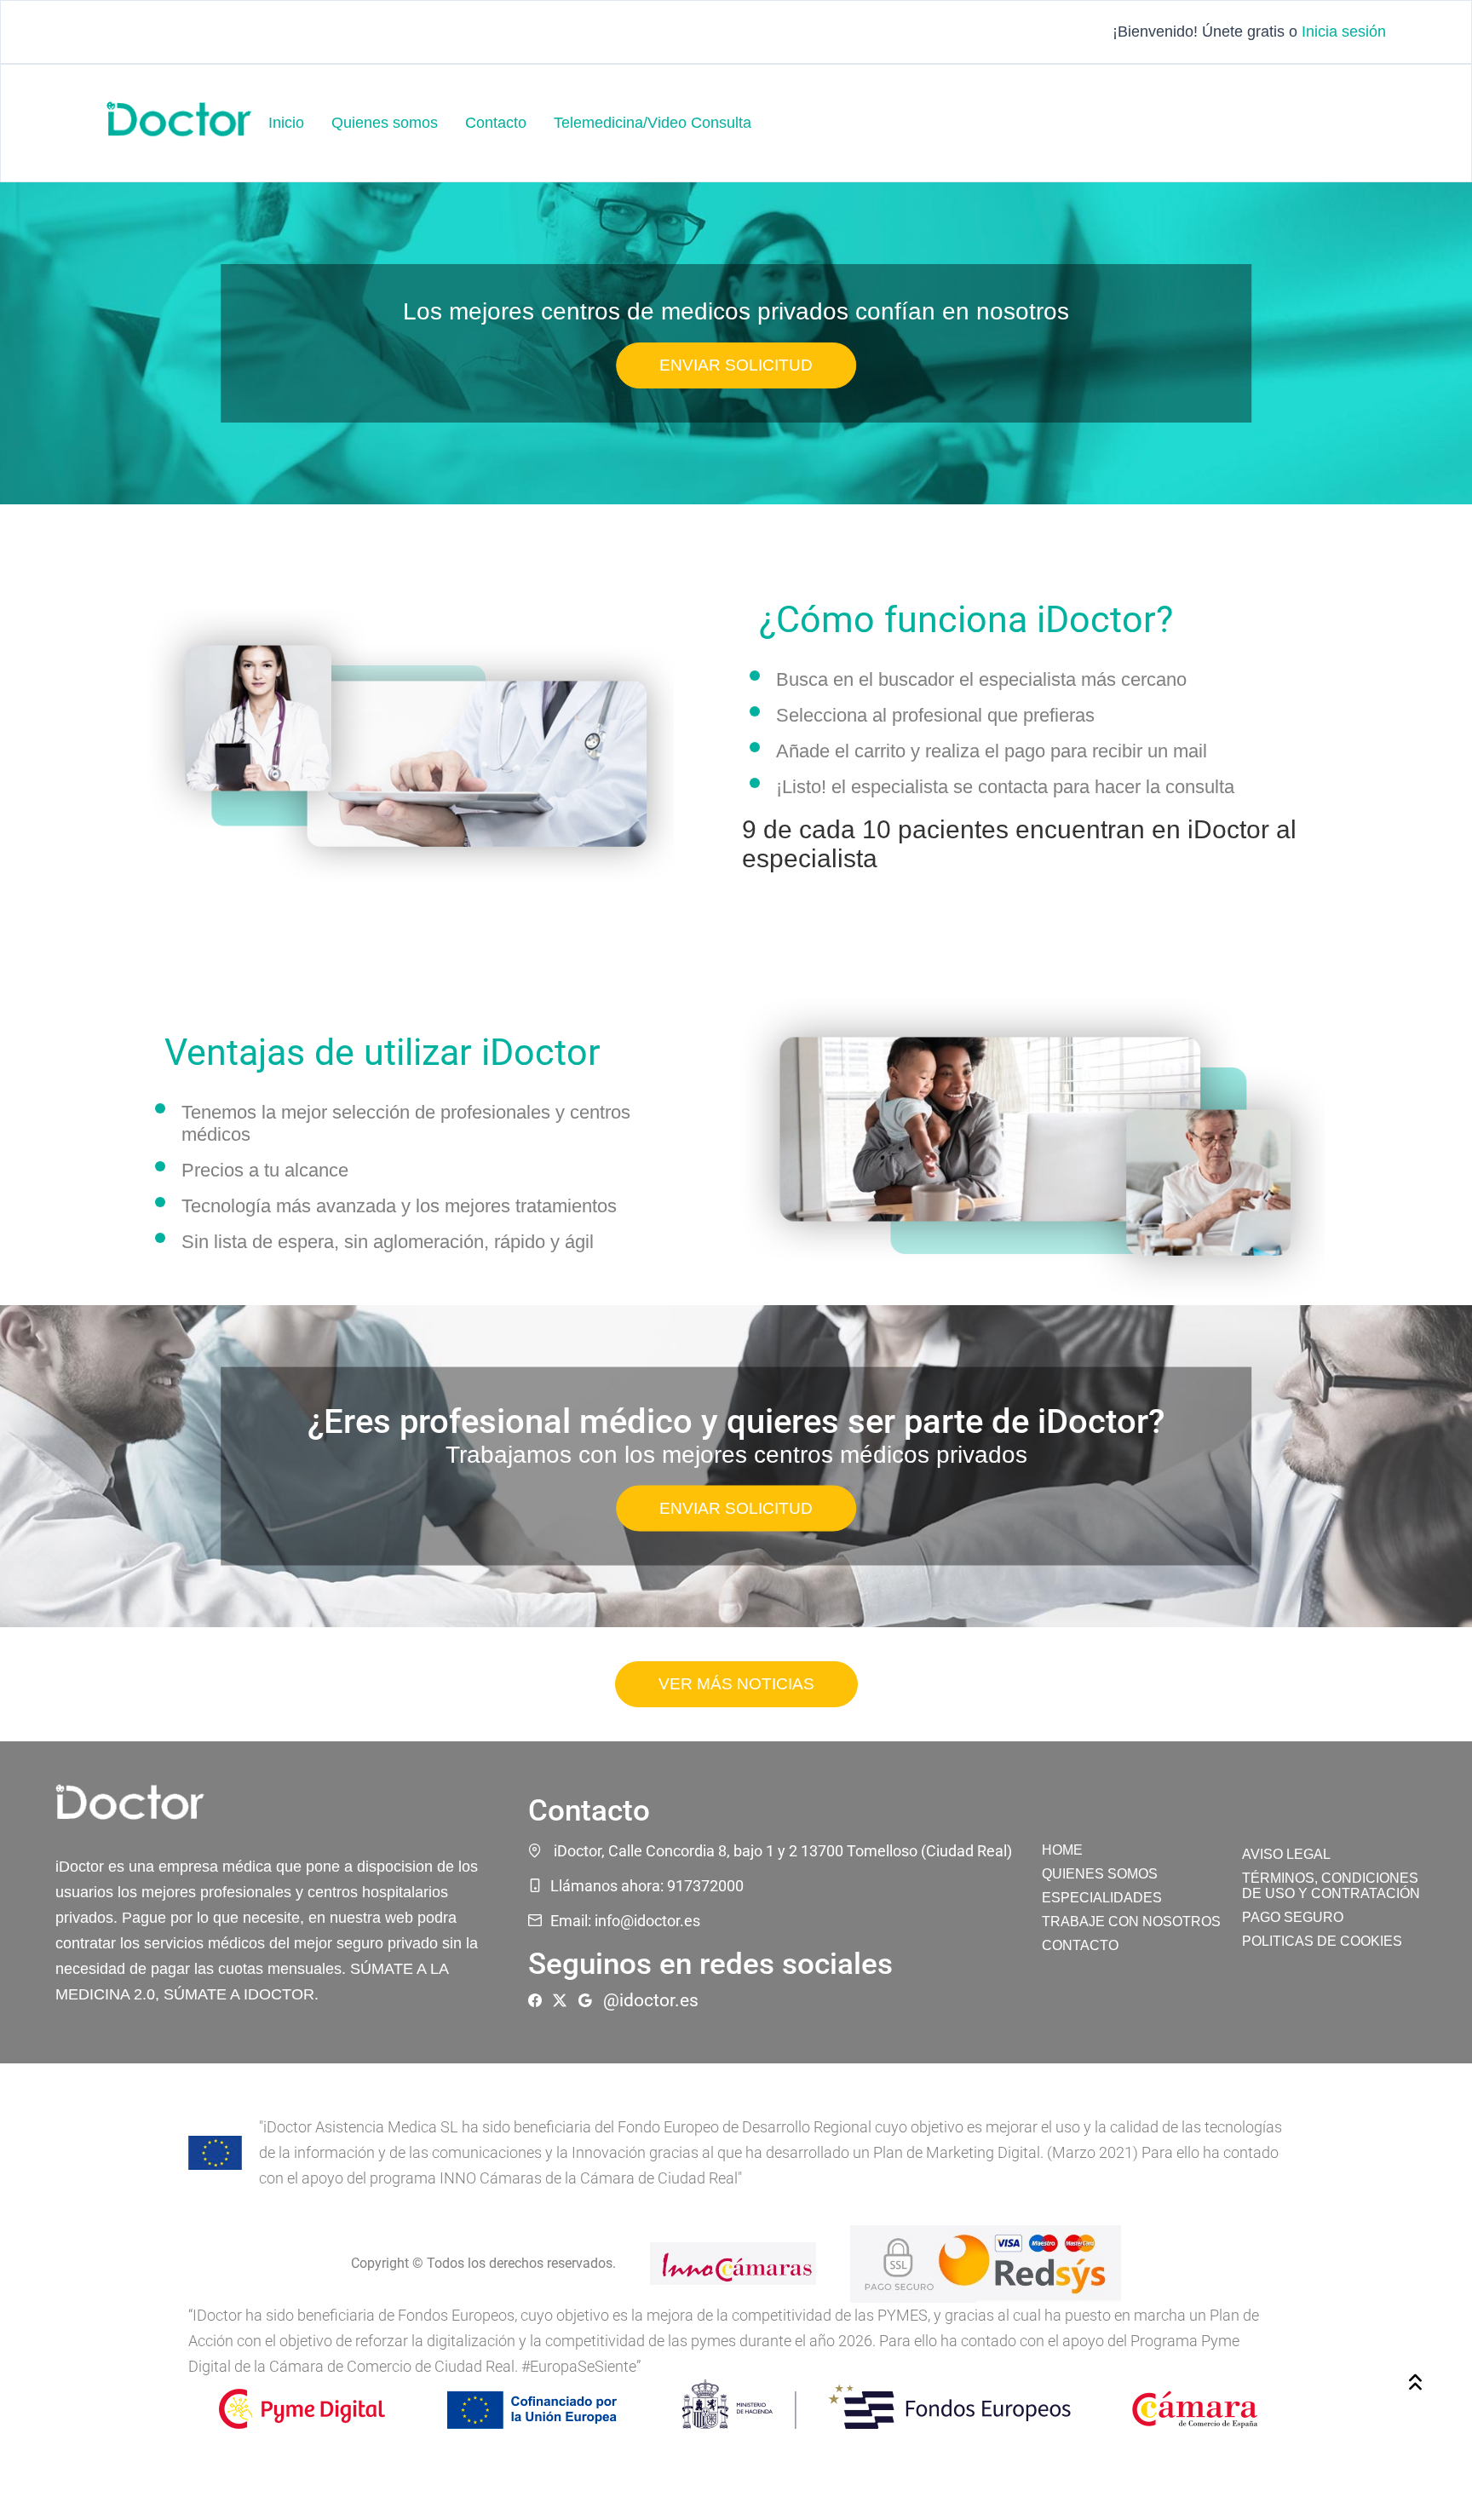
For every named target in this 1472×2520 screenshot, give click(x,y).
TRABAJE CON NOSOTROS (1131, 1922)
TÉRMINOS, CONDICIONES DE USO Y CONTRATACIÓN (1331, 1886)
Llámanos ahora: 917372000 (647, 1886)
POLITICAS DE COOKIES (1322, 1941)
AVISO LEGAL (1286, 1854)
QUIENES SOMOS (1100, 1874)
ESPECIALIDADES (1102, 1898)
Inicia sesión (1344, 32)
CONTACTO (1080, 1945)
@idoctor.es (651, 2000)
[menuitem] (286, 123)
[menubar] (510, 123)
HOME (1062, 1850)
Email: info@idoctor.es (625, 1921)
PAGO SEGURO (1293, 1917)
